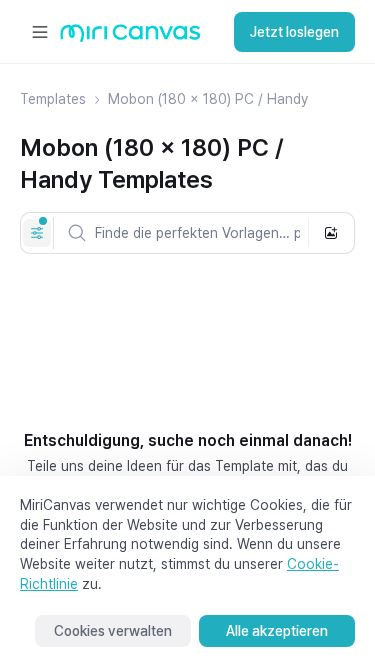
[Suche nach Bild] (331, 233)
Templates (53, 99)
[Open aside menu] (40, 32)
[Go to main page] (130, 37)
